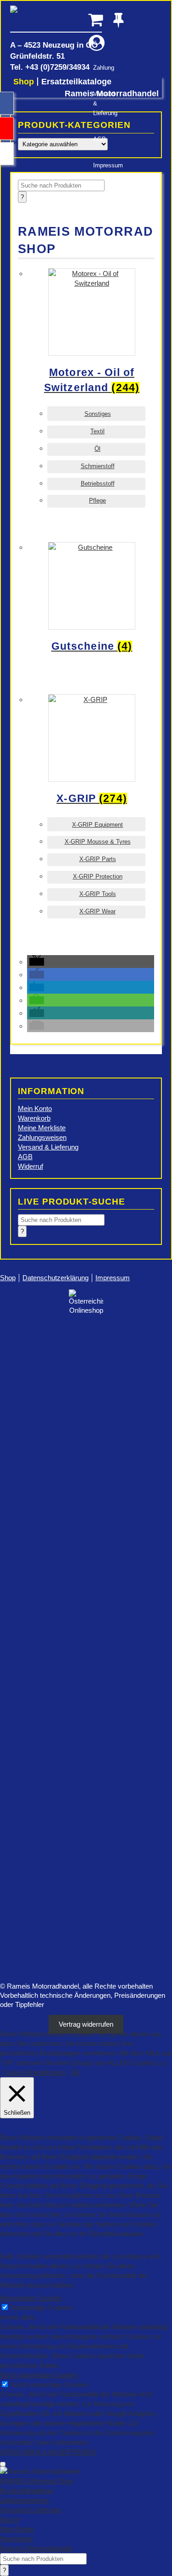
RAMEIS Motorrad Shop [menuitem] (36, 2481)
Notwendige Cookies (42, 2308)
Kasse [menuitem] (10, 2519)
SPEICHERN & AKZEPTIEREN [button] (48, 2452)
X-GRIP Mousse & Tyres (98, 842)
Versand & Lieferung (101, 103)
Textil (97, 431)
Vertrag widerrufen (86, 2024)
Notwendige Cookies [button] (31, 2298)
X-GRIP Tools (98, 894)
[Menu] (3, 2464)
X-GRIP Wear (97, 911)
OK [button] (75, 2072)
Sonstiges (98, 414)
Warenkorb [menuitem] (16, 2539)
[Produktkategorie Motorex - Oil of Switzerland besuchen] (97, 408)
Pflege (97, 500)
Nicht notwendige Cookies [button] (39, 2375)
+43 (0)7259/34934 (57, 67)
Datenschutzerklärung (55, 1278)
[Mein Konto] (97, 43)
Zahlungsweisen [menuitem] (24, 2500)
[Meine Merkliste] (121, 19)
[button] (37, 962)
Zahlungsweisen (42, 1137)
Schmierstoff (98, 466)
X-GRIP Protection (98, 876)
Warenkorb (34, 1118)
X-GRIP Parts (98, 859)
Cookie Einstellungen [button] (34, 2072)
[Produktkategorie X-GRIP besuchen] (97, 818)
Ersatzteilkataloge (76, 82)
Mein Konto (35, 1108)
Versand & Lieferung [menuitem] (30, 2510)
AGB (100, 139)
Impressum (101, 165)
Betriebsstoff (98, 484)
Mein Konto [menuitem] (17, 2529)
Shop (24, 82)
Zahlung (101, 68)
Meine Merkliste (42, 1128)
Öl (97, 449)
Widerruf (31, 1166)
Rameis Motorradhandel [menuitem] (36, 2548)
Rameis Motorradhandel (56, 19)
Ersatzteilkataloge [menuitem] (27, 2490)
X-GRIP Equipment (97, 825)
